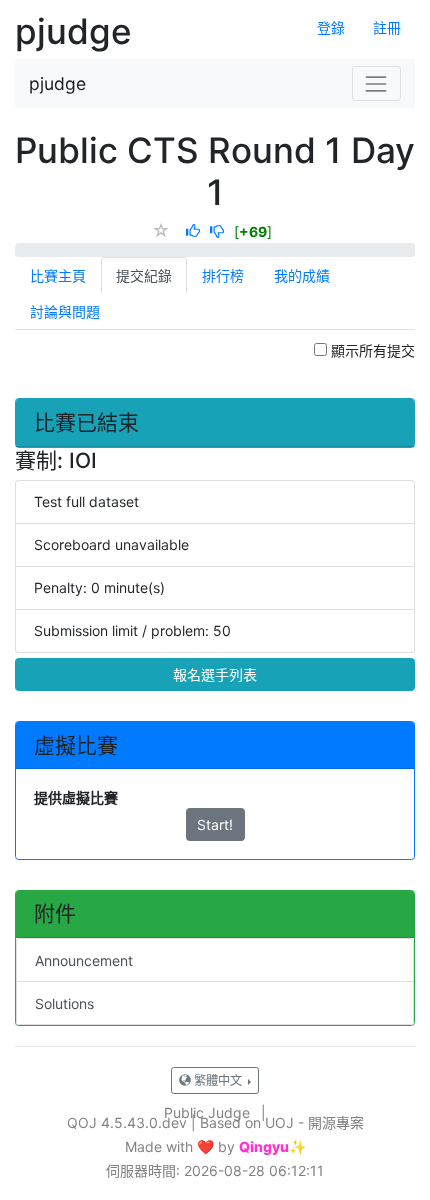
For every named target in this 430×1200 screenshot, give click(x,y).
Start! (215, 824)
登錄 (331, 27)
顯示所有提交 (371, 350)
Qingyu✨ (272, 1147)
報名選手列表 (215, 674)
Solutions (64, 1003)
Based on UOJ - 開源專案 (282, 1122)
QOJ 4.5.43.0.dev (127, 1122)
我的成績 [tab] (302, 275)
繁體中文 (218, 1080)
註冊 (387, 27)
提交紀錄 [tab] (144, 275)
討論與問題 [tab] (65, 311)
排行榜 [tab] (223, 275)
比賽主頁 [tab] (58, 275)
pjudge (57, 83)
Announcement (84, 960)
